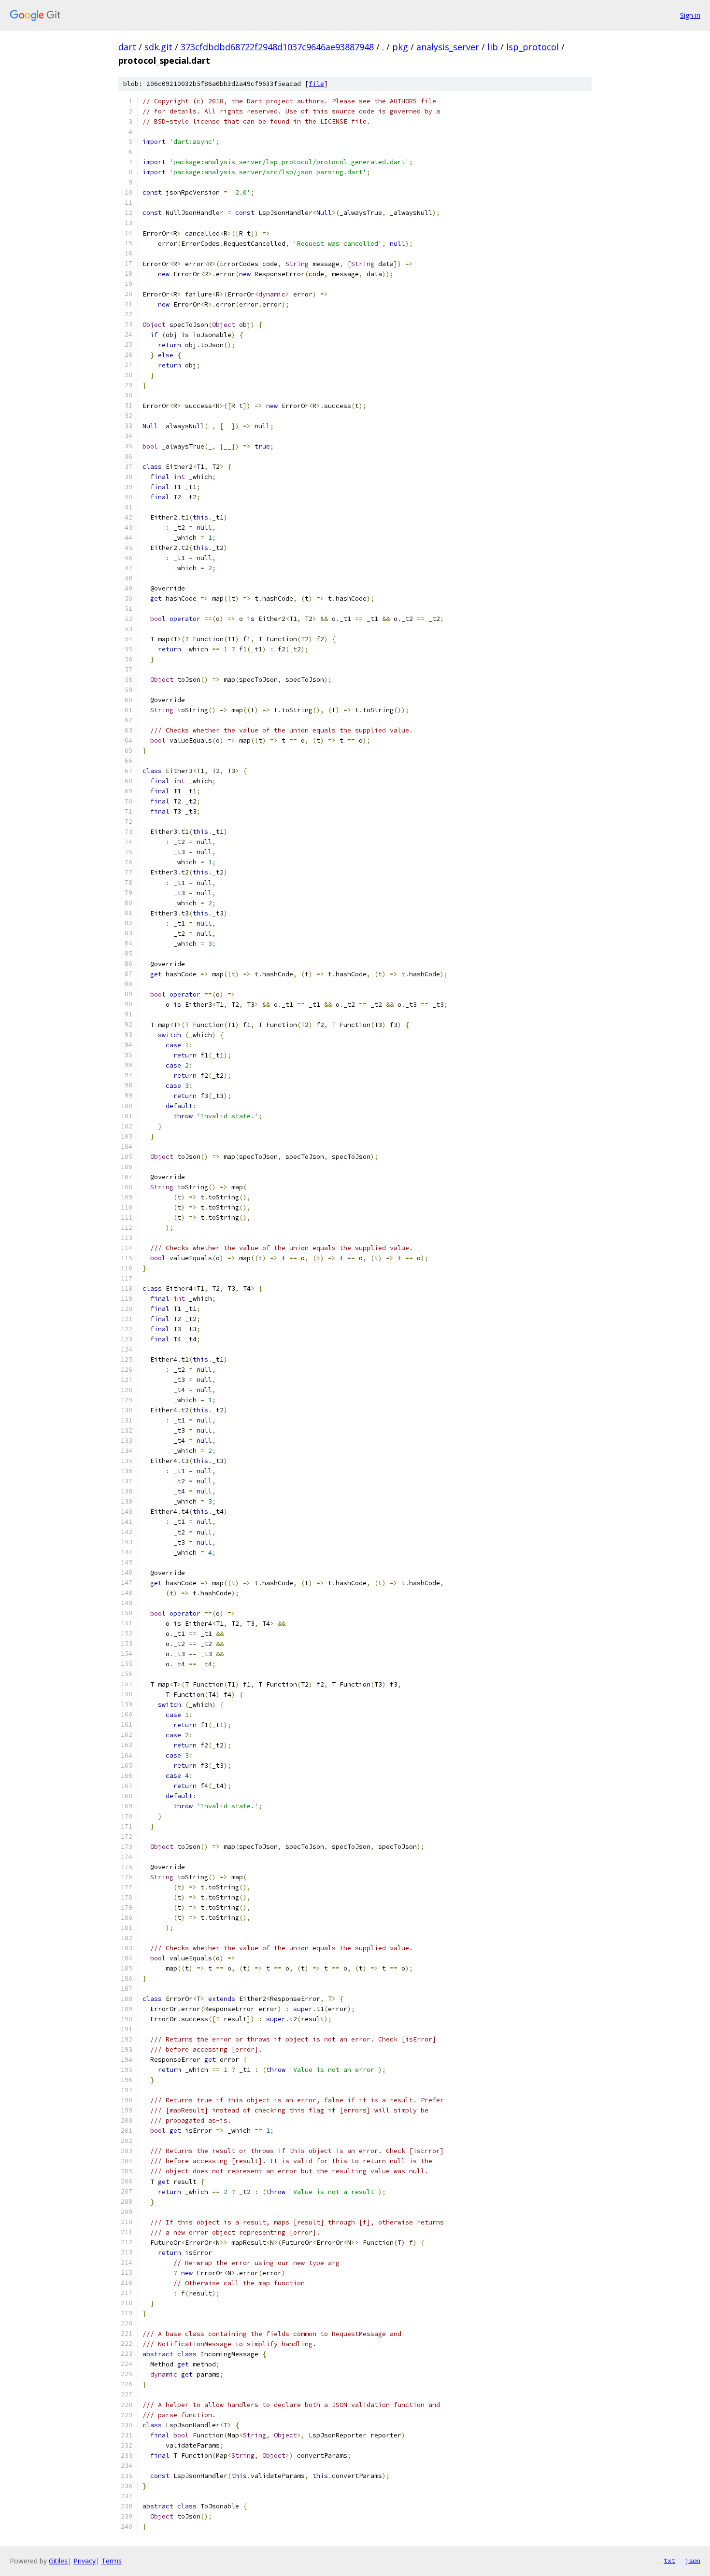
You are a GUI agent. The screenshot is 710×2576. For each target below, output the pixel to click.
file (316, 84)
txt (669, 2561)
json (693, 2561)
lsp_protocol (532, 47)
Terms (112, 2561)
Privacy (85, 2561)
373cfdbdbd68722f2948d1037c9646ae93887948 (277, 47)
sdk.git (158, 47)
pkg (400, 47)
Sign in (690, 15)
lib (493, 47)
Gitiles (58, 2561)
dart (127, 47)
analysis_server (448, 47)
